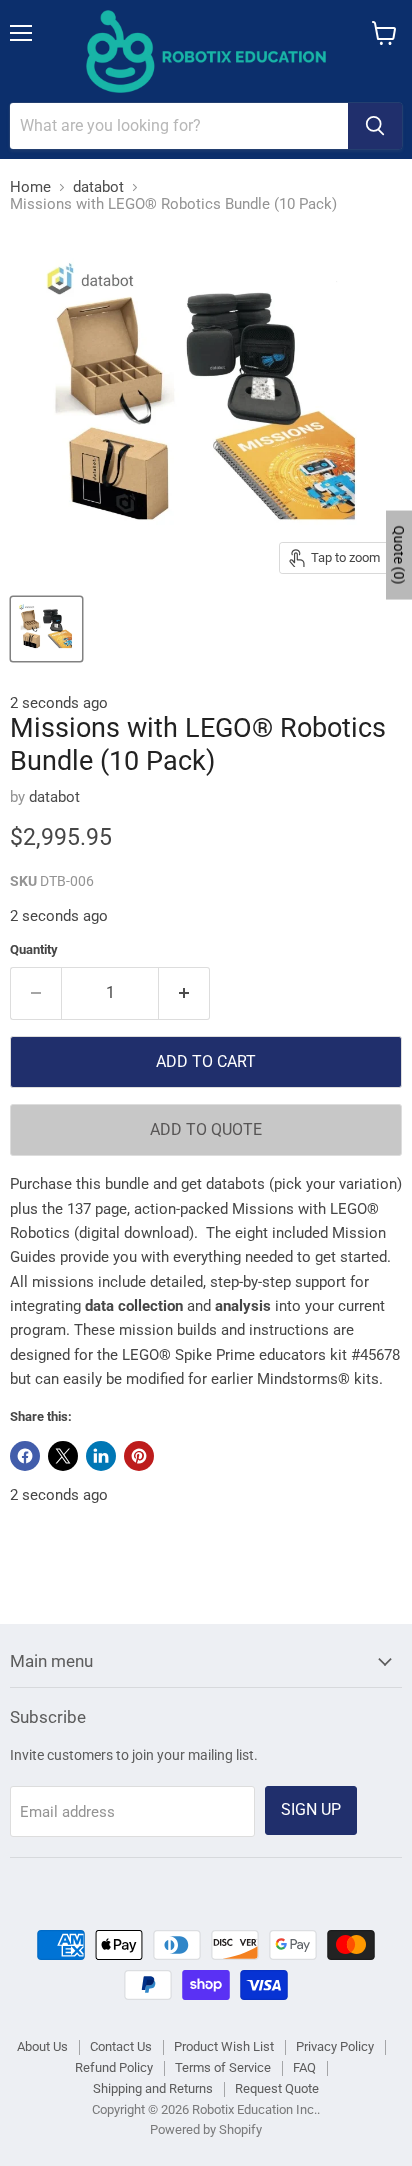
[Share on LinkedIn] (101, 1456)
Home (30, 187)
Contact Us (121, 2046)
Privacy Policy (335, 2046)
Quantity (34, 949)
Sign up (311, 1809)
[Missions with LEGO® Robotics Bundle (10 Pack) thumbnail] (46, 629)
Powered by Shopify (206, 2129)
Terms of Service (223, 2067)
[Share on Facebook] (25, 1456)
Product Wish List (224, 2046)
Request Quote (277, 2088)
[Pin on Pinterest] (139, 1456)
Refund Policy (114, 2067)
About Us (42, 2046)
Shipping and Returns (153, 2088)
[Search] (375, 126)
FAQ (304, 2067)
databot (98, 187)
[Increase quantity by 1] (184, 993)
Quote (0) (399, 554)
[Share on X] (63, 1456)
